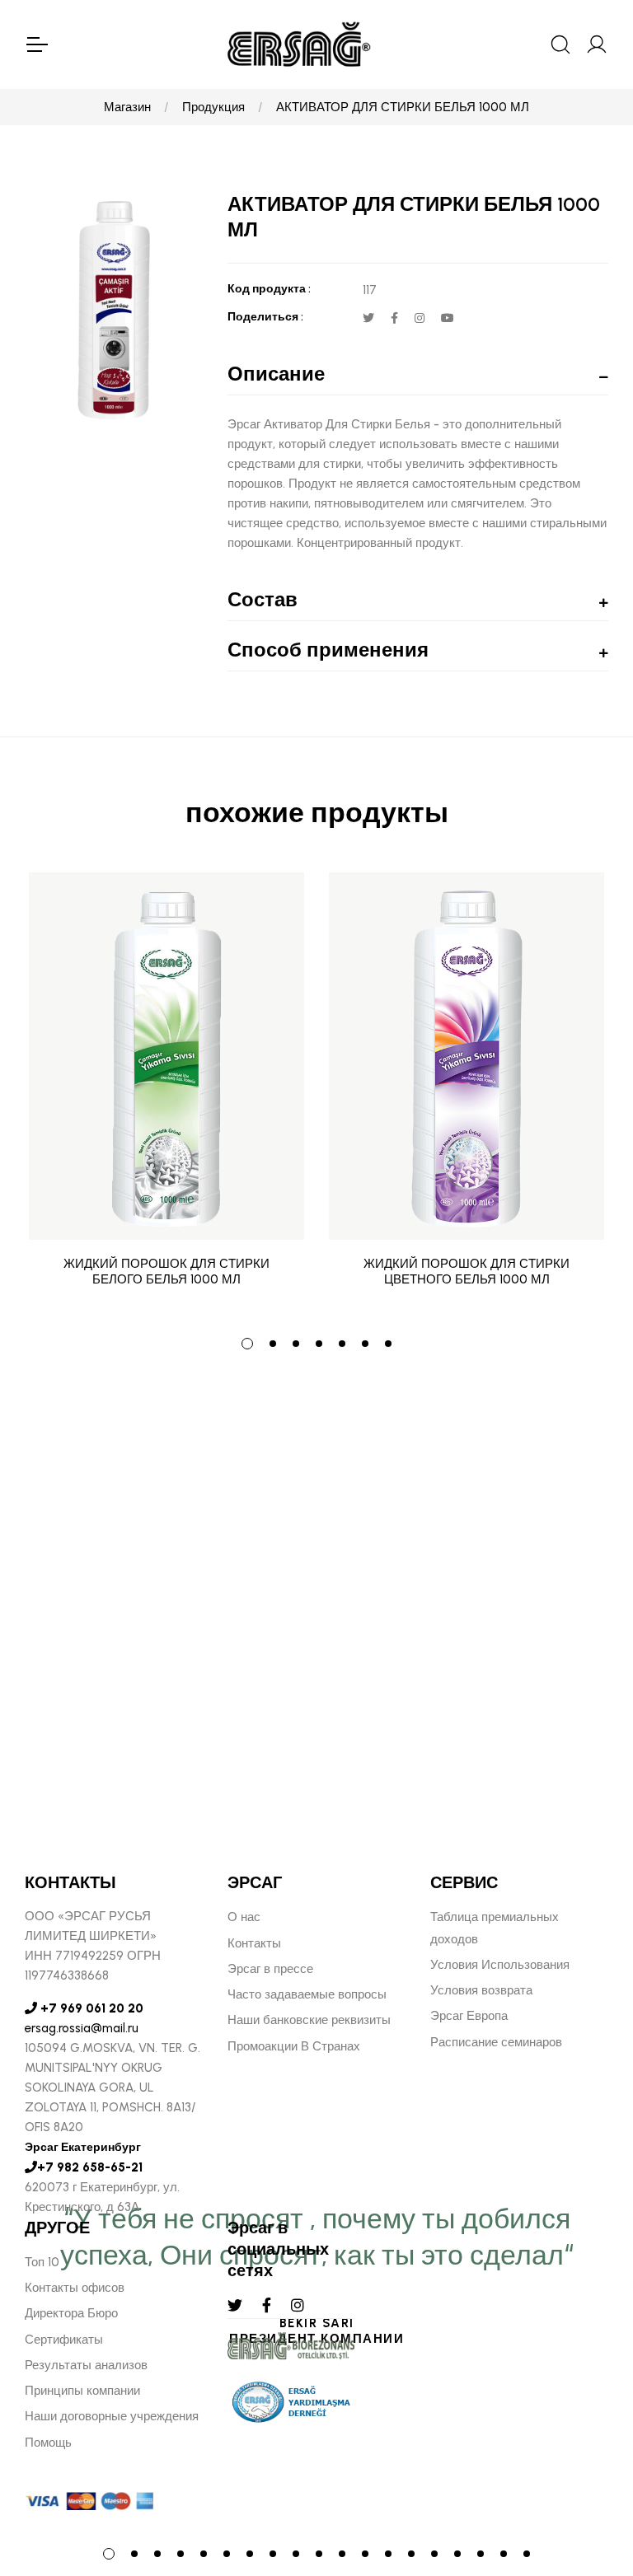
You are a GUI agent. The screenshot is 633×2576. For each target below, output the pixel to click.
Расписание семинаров (496, 2042)
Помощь (48, 2443)
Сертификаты (64, 2340)
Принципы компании (82, 2391)
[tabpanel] (166, 1092)
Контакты (254, 1943)
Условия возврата (481, 1990)
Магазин (127, 107)
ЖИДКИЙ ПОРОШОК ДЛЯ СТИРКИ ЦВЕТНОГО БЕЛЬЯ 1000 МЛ (467, 1272)
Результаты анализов (86, 2365)
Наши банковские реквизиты (309, 2020)
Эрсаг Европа (469, 2016)
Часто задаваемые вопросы (307, 1994)
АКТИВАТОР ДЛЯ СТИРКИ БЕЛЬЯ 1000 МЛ (403, 107)
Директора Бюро (71, 2313)
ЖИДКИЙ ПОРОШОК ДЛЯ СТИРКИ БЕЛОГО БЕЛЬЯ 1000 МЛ (166, 1272)
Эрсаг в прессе (270, 1969)
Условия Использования (500, 1965)
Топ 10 (42, 2262)
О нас (244, 1917)
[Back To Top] (588, 2474)
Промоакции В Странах (294, 2046)
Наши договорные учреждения (112, 2416)
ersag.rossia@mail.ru (82, 2028)
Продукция (213, 107)
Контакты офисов (75, 2288)
